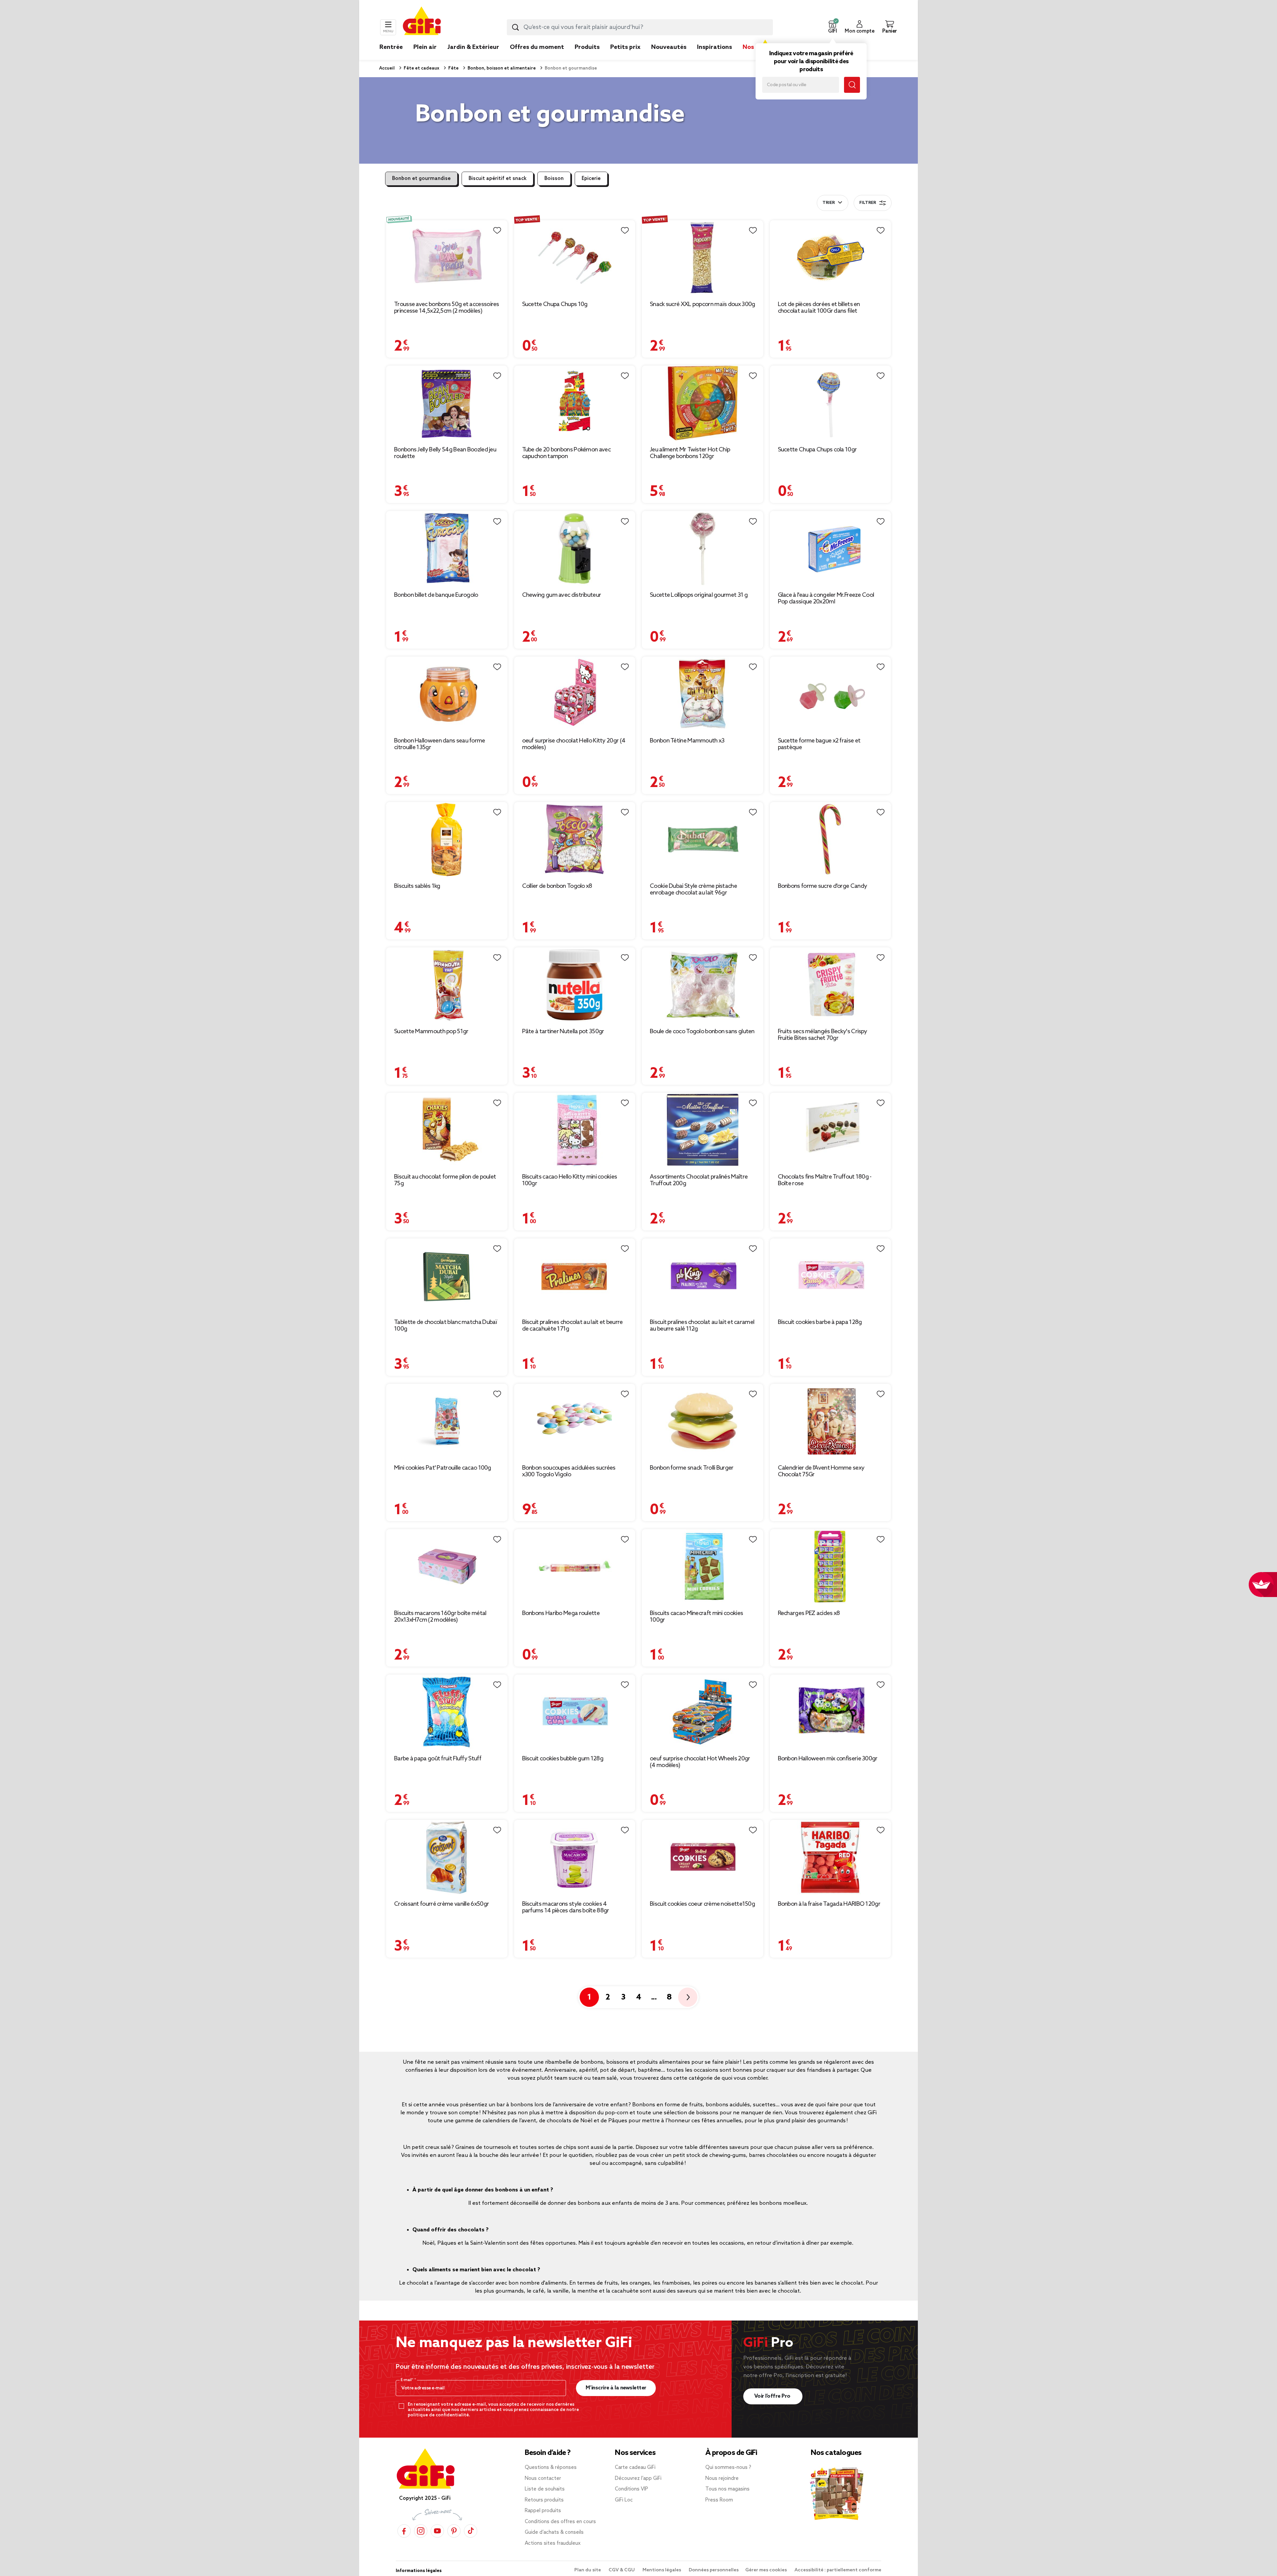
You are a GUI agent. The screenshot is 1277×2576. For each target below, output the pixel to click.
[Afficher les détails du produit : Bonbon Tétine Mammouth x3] (703, 694)
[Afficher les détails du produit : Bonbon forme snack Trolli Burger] (703, 1421)
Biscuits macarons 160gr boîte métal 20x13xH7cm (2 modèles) (440, 1617)
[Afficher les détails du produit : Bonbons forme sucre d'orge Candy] (831, 839)
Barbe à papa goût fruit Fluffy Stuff (438, 1759)
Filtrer (868, 203)
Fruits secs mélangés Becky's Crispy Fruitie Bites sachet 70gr (823, 1035)
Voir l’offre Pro (773, 2396)
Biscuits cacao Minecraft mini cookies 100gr (696, 1617)
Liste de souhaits (545, 2489)
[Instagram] (421, 2531)
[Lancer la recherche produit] (515, 27)
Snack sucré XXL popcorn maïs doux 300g (702, 304)
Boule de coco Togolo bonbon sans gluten (702, 1032)
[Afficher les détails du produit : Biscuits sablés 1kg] (447, 839)
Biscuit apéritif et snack (497, 179)
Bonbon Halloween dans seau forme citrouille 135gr (440, 744)
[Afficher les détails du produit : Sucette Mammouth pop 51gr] (447, 985)
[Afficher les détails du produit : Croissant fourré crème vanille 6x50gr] (447, 1857)
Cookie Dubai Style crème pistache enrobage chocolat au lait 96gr (693, 889)
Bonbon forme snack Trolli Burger (692, 1468)
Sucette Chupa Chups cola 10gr (817, 450)
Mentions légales (662, 2570)
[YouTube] (437, 2531)
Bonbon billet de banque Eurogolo (436, 595)
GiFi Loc (624, 2500)
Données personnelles (714, 2570)
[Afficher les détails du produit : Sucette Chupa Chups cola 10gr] (831, 403)
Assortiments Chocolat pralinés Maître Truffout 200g (699, 1180)
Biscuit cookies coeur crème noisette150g (702, 1904)
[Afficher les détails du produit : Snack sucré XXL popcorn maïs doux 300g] (703, 258)
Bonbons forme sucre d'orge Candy (823, 886)
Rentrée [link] (391, 47)
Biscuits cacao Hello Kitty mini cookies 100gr (570, 1180)
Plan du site (588, 2570)
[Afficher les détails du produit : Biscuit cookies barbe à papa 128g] (831, 1276)
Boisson (554, 179)
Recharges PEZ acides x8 (809, 1613)
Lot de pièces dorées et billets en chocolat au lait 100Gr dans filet (819, 308)
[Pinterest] (454, 2531)
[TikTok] (471, 2531)
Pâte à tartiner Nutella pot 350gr (563, 1032)
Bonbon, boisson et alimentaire (501, 68)
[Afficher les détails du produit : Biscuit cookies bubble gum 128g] (575, 1712)
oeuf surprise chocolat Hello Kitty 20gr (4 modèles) (574, 744)
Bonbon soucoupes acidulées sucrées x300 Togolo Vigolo (569, 1471)
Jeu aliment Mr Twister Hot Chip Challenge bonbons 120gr (690, 453)
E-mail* (408, 2380)
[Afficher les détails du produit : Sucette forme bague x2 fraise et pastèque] (831, 694)
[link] (587, 57)
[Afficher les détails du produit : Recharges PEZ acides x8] (831, 1567)
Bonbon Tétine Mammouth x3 (687, 741)
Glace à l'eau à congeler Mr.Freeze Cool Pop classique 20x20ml (826, 598)
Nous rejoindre (722, 2479)
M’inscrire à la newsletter (616, 2388)
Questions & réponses (551, 2468)
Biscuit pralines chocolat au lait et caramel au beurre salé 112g (702, 1326)
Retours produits (544, 2500)
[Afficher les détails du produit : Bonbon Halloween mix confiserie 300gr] (831, 1712)
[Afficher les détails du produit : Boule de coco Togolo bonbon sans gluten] (703, 985)
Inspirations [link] (714, 47)
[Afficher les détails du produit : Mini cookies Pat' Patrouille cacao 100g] (447, 1421)
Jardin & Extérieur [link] (473, 47)
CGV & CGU (622, 2570)
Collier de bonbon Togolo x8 (557, 886)
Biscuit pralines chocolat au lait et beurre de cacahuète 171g (572, 1326)
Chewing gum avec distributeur (562, 595)
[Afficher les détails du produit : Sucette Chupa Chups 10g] (575, 258)
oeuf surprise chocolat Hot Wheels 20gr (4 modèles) (700, 1762)
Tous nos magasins (727, 2489)
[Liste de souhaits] (497, 231)
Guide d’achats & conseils (554, 2532)
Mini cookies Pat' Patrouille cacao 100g (443, 1468)
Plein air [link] (425, 47)
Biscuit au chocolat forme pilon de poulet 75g (445, 1180)
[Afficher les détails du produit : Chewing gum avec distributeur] (575, 548)
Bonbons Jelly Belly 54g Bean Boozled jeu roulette (445, 453)
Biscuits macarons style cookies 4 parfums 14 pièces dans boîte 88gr (566, 1907)
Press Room (719, 2500)
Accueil (387, 68)
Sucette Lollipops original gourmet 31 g (699, 595)
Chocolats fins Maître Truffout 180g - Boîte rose (825, 1180)
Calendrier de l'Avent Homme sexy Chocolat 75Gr (821, 1471)
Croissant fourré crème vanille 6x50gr (441, 1904)
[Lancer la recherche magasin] (852, 85)
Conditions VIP (632, 2489)
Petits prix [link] (625, 47)
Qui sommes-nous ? (728, 2468)
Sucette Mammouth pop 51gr (431, 1032)
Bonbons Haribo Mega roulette (561, 1613)
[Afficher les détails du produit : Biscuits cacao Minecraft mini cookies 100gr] (703, 1567)
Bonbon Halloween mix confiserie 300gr (828, 1759)
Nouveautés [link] (669, 47)
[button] (832, 27)
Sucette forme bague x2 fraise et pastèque (819, 744)
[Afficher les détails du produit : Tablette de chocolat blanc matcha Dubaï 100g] (447, 1276)
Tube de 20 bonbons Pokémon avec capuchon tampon (566, 453)
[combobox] (640, 27)
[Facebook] (404, 2531)
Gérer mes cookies (767, 2570)
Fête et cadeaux (421, 68)
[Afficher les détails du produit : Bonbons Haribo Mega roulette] (575, 1567)
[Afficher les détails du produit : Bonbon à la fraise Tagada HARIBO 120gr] (831, 1857)
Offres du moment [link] (537, 47)
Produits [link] (587, 47)
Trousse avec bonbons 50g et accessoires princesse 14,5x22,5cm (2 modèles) (447, 308)
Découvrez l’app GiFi (638, 2479)
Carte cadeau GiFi (635, 2468)
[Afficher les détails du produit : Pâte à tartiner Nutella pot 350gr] (575, 985)
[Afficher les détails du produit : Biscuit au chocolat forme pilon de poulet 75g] (447, 1130)
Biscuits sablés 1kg (417, 886)
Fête (453, 68)
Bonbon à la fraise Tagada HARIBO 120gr (829, 1904)
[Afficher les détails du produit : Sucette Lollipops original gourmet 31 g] (703, 548)
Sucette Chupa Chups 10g (555, 304)
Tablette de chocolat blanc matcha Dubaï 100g (446, 1326)
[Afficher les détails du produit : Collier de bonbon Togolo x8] (575, 839)
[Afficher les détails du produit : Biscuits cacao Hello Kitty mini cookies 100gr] (575, 1130)
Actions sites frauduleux (553, 2543)
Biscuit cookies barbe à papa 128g (820, 1322)
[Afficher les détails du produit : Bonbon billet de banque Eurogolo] (447, 548)
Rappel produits (543, 2511)
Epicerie (591, 179)
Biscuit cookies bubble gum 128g (563, 1759)
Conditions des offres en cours (560, 2522)
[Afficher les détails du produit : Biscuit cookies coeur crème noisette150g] (703, 1857)
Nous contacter (543, 2479)
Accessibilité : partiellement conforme (838, 2570)
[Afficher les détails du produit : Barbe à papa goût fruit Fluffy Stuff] (447, 1712)
